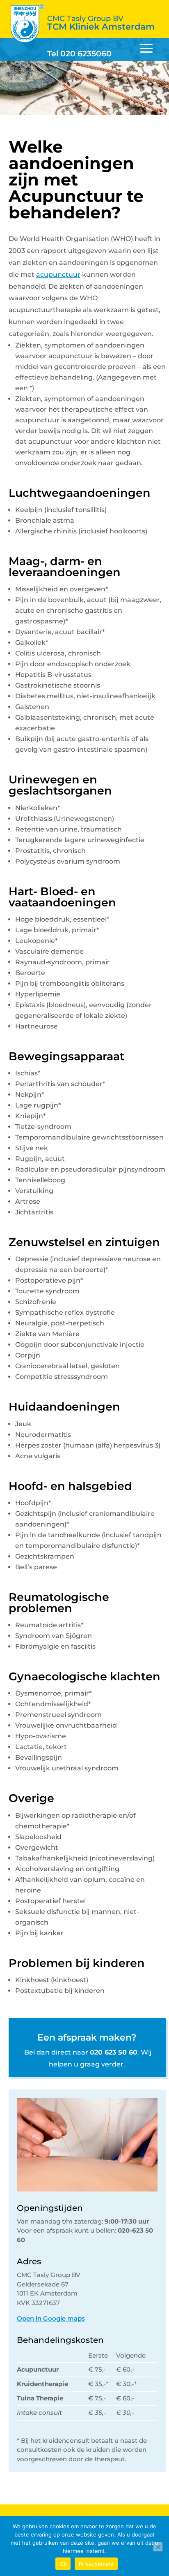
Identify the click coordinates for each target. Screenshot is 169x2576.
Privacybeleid (96, 2564)
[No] (158, 2547)
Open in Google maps (51, 2318)
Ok (63, 2564)
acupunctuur (58, 275)
